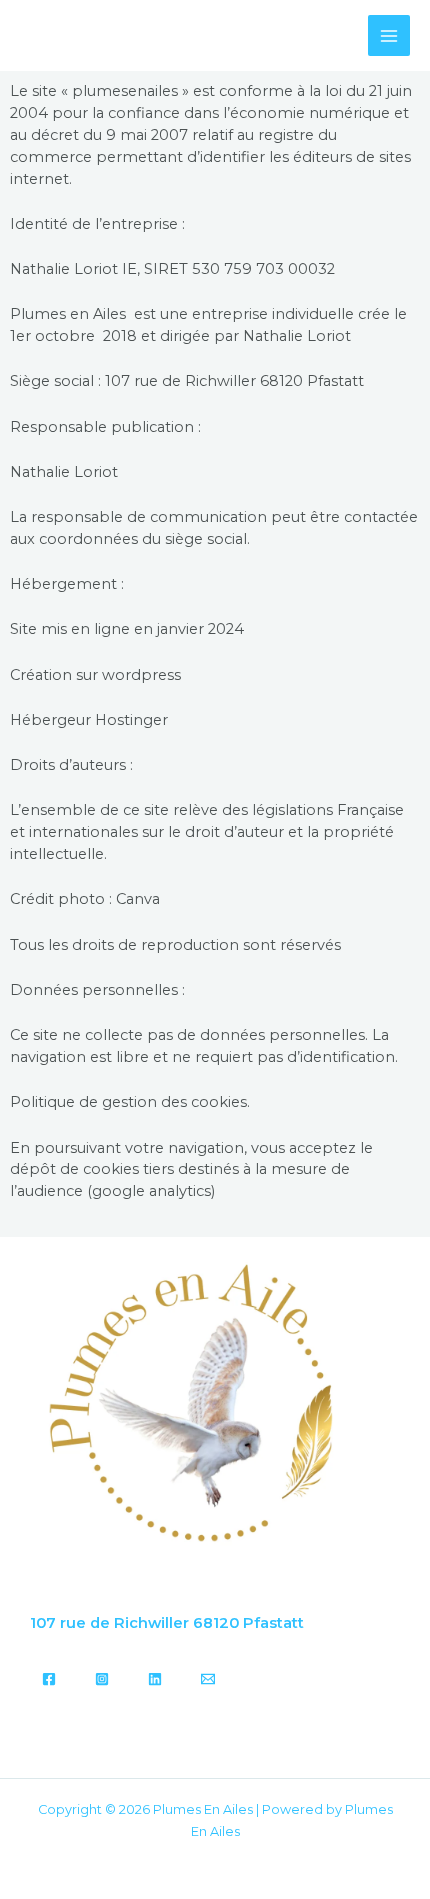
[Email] (208, 1679)
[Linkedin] (155, 1679)
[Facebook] (49, 1679)
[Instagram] (102, 1679)
